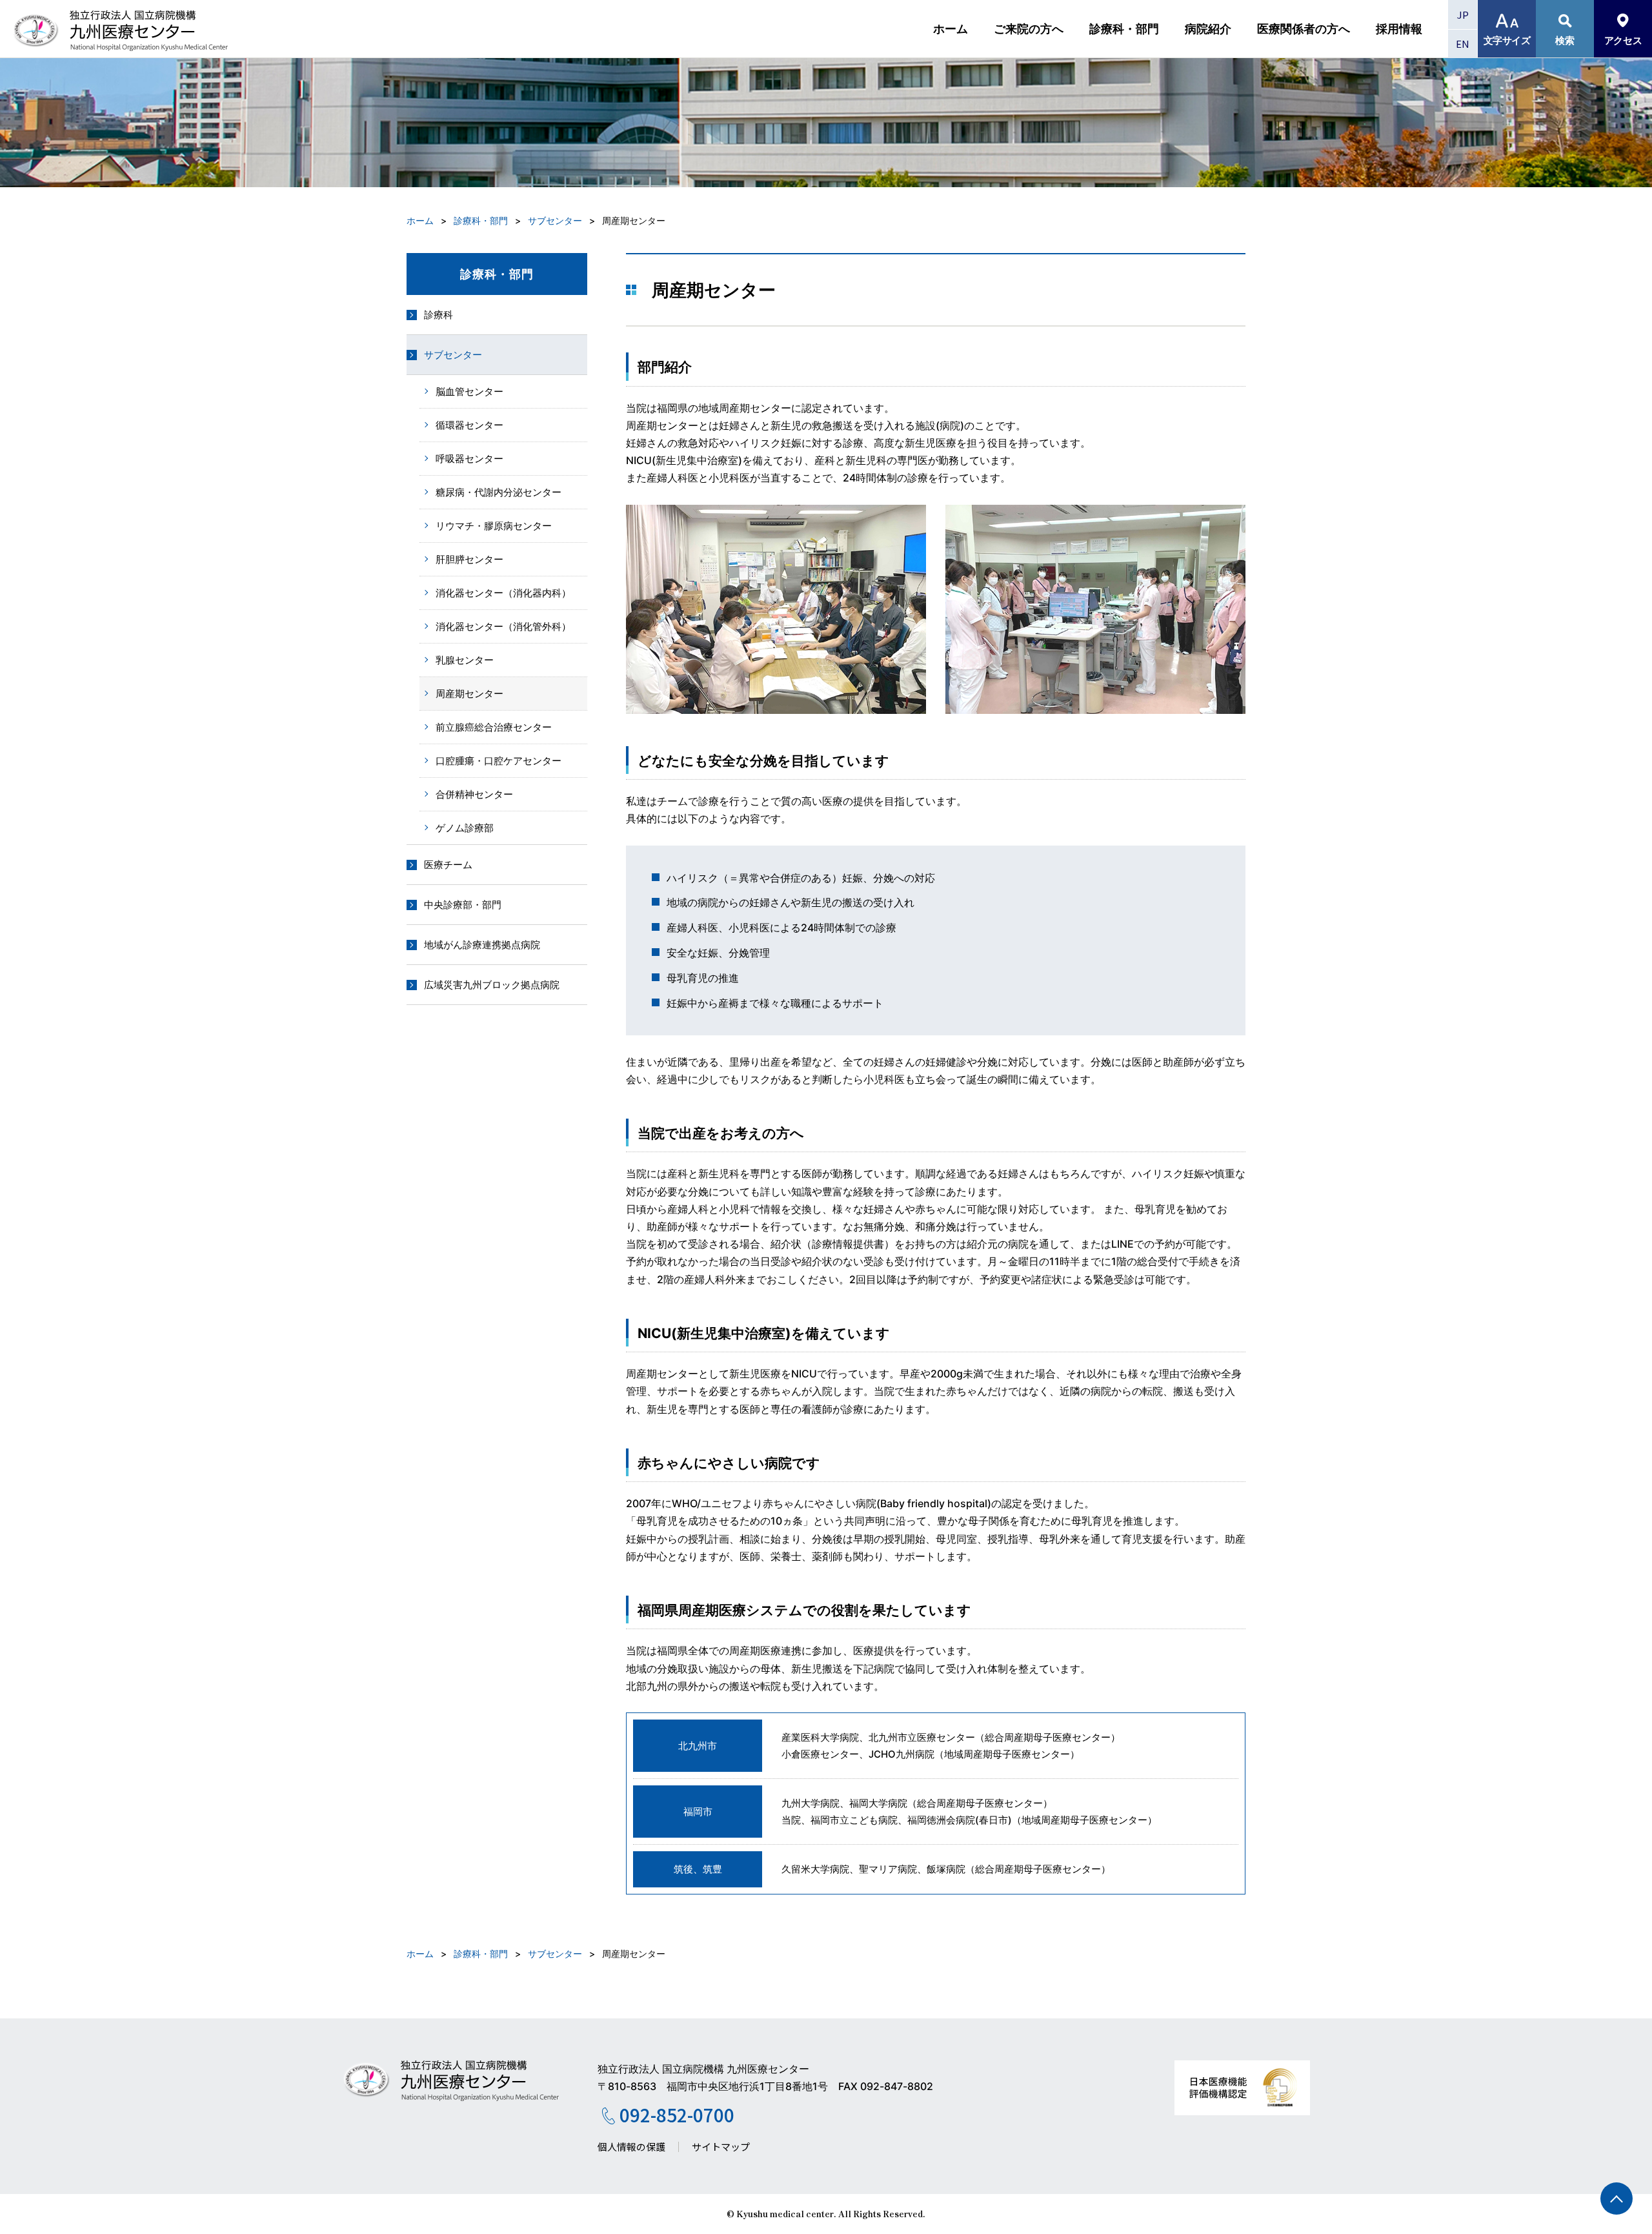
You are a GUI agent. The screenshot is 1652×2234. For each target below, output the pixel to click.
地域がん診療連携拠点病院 (482, 945)
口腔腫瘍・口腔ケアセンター (499, 761)
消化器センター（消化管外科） (503, 626)
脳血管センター (469, 391)
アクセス (1623, 40)
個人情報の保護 (631, 2147)
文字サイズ (1507, 40)
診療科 (438, 315)
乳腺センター (465, 660)
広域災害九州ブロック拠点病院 (492, 985)
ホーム (951, 29)
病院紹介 (1208, 29)
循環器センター (469, 425)
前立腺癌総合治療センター (494, 727)
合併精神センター (474, 794)
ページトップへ (1617, 2198)
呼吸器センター (469, 459)
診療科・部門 (1124, 29)
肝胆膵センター (469, 559)
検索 (1565, 40)
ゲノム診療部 (465, 828)
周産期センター (469, 694)
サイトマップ (721, 2147)
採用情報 (1399, 29)
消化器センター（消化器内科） (503, 593)
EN (1463, 44)
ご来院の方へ (1029, 29)
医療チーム (448, 865)
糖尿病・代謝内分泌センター (499, 492)
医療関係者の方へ (1304, 29)
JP (1463, 15)
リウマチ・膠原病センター (494, 526)
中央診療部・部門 (463, 905)
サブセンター (555, 220)
